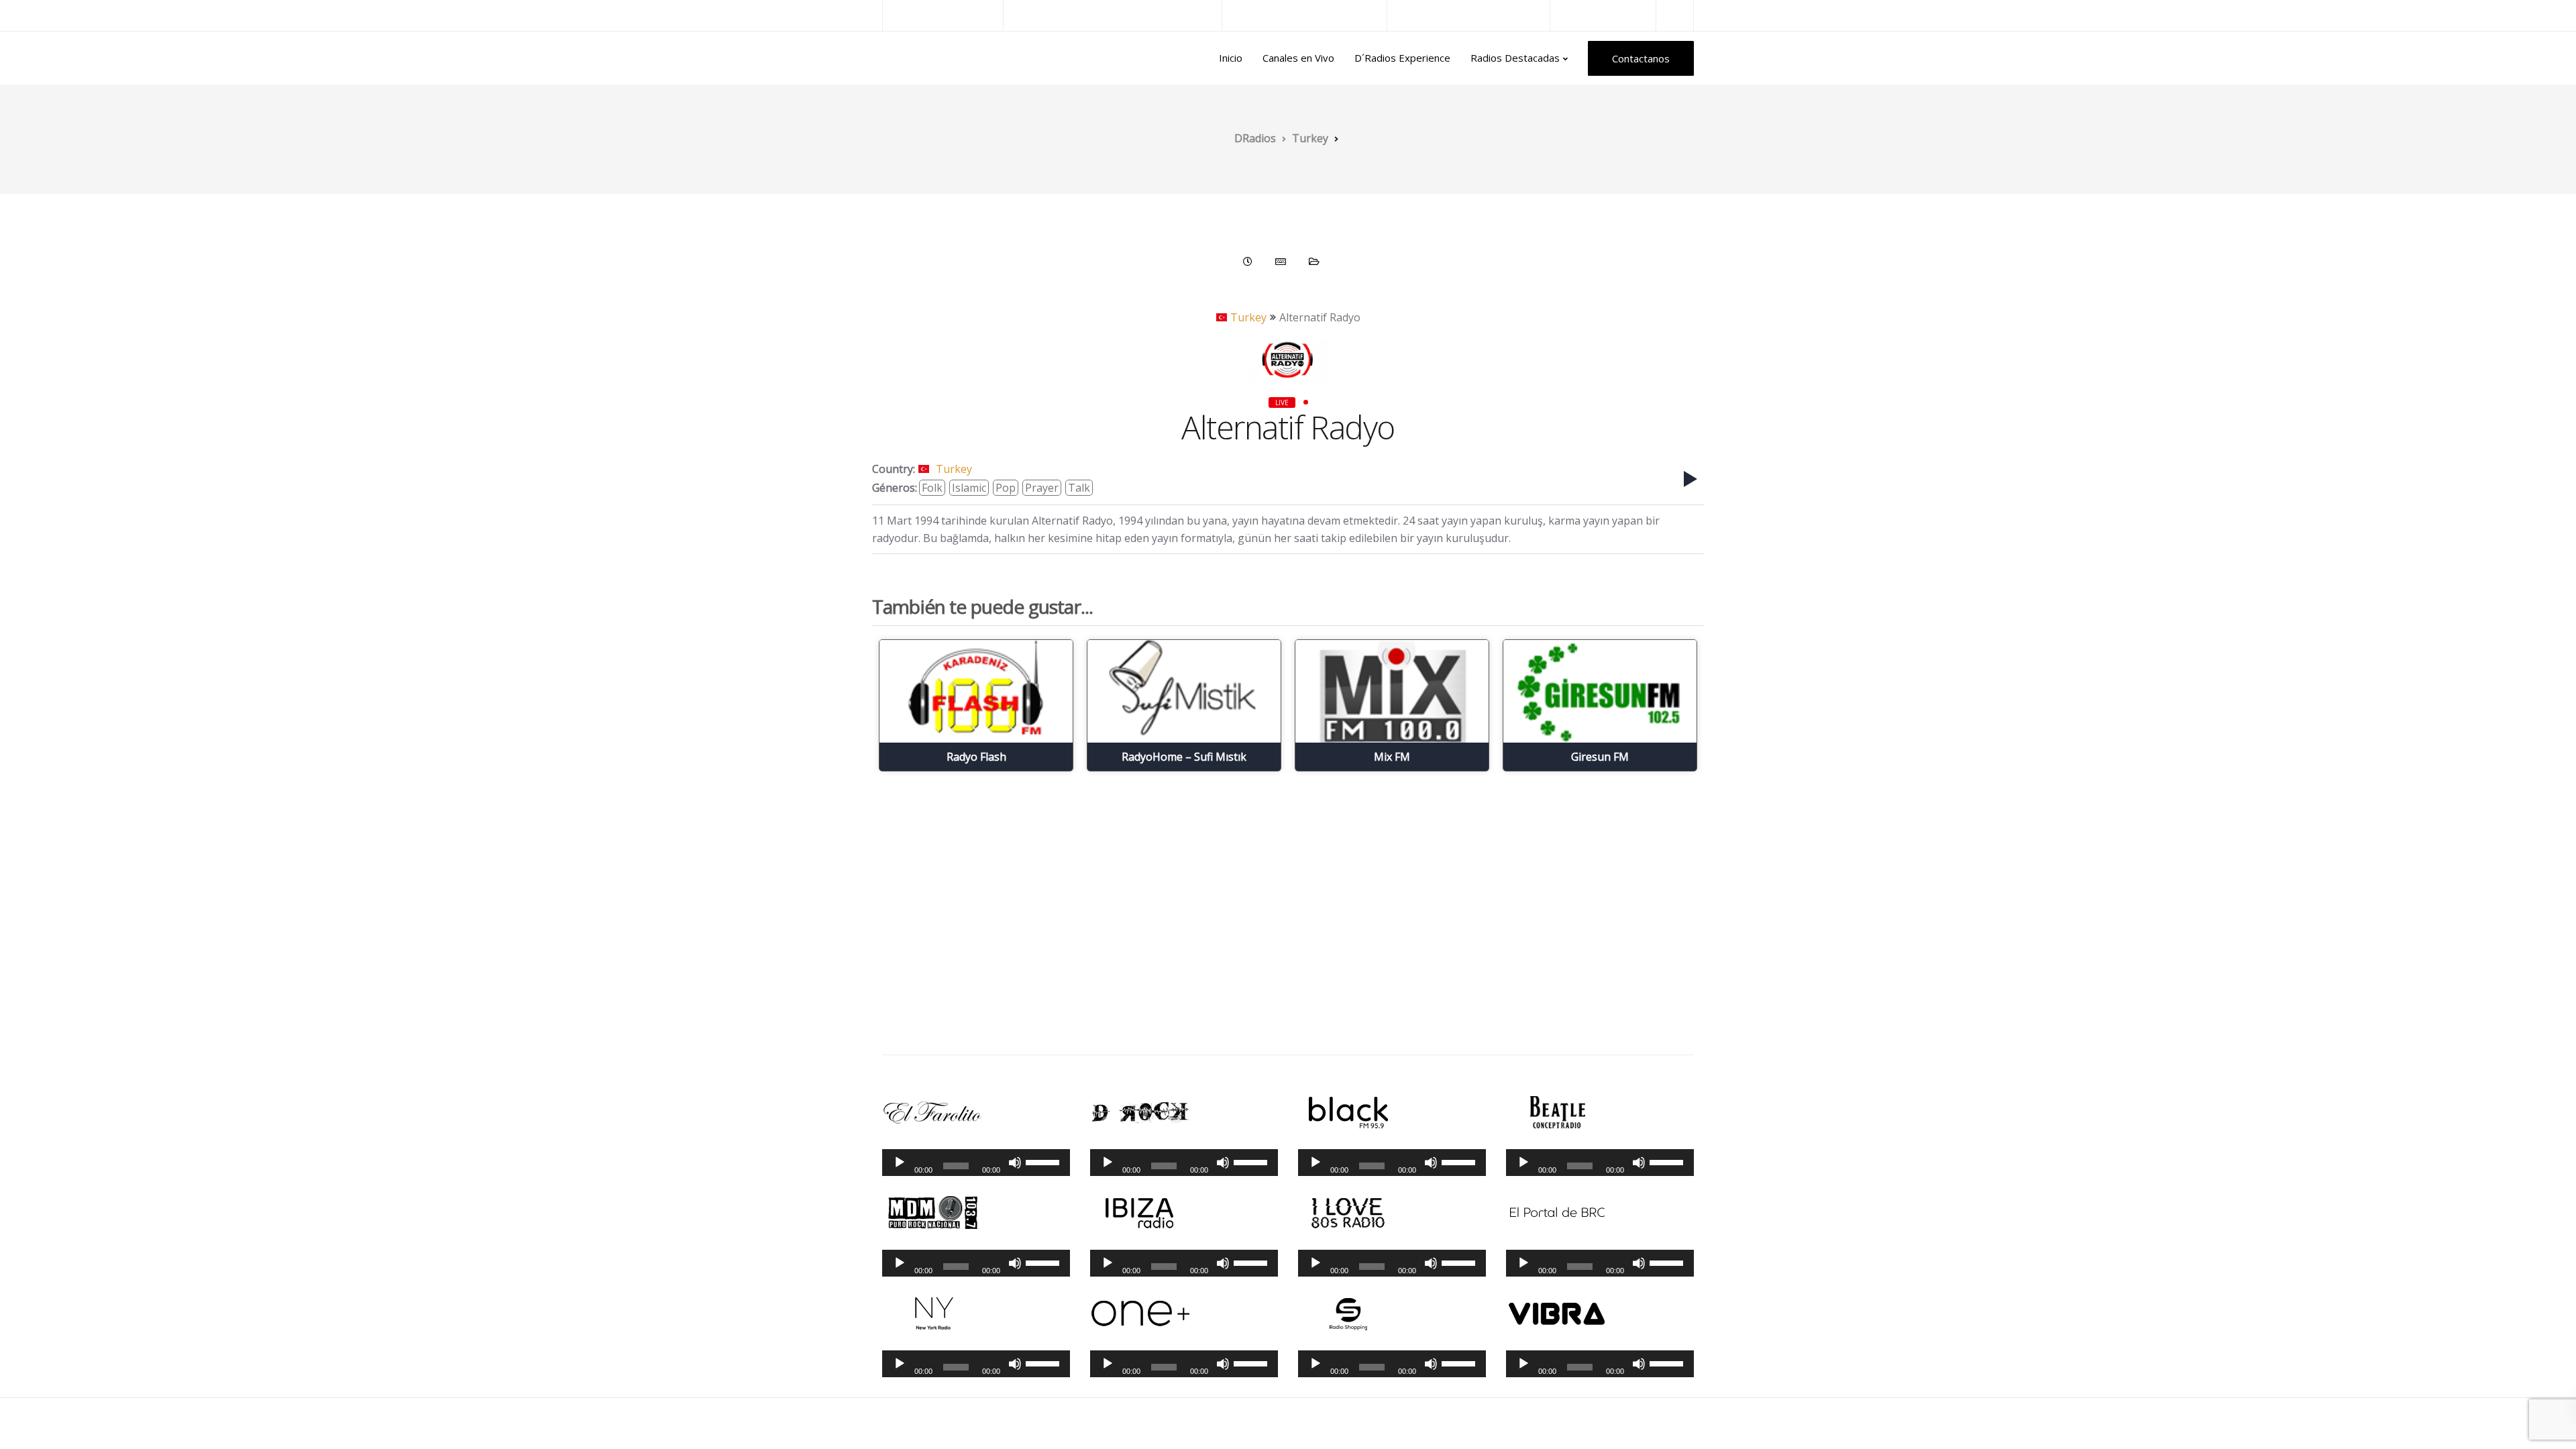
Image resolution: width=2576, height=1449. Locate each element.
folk (932, 488)
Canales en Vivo (1298, 58)
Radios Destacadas (1515, 58)
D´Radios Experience (1402, 58)
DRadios (911, 58)
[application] (976, 1163)
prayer (1042, 488)
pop (1006, 488)
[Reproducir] (900, 1163)
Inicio (1231, 58)
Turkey (1248, 317)
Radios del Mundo (1603, 15)
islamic (969, 488)
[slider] (1044, 1161)
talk (1079, 488)
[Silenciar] (1015, 1163)
